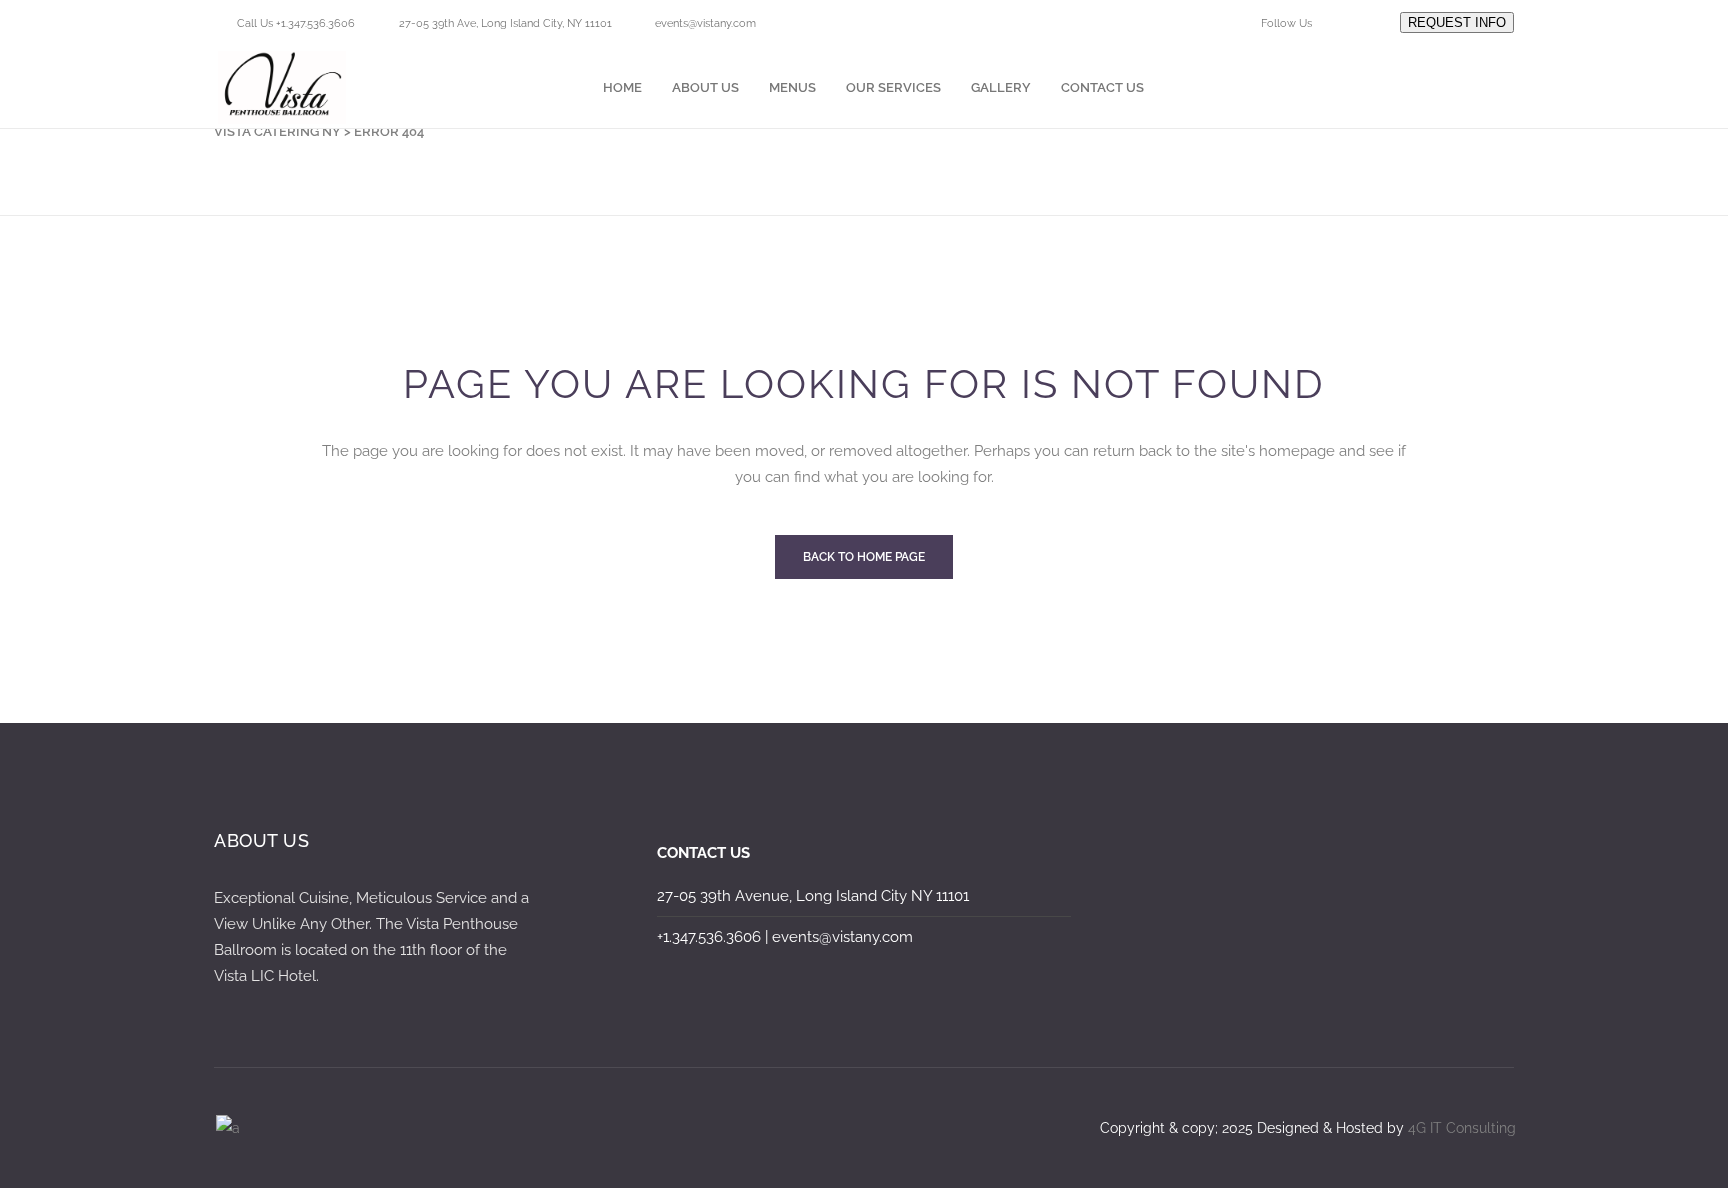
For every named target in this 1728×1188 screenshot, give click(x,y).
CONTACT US (703, 853)
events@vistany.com (705, 23)
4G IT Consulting (1462, 1128)
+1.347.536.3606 (709, 937)
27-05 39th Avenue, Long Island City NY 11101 (813, 896)
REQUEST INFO (1457, 22)
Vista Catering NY (277, 131)
